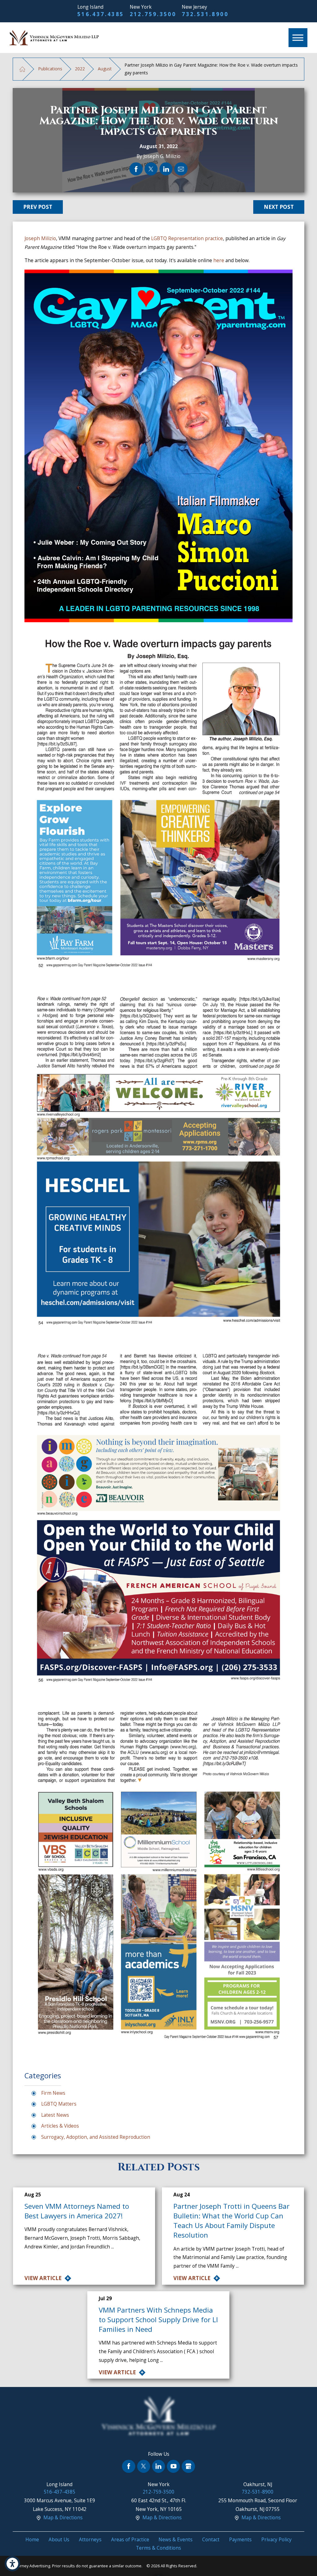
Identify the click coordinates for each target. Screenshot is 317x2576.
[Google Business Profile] (188, 2466)
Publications (50, 69)
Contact (211, 2540)
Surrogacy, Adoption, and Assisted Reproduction (96, 2137)
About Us (59, 2540)
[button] (12, 2564)
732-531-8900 (258, 2492)
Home (32, 2540)
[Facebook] (128, 2466)
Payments (240, 2540)
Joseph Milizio (40, 238)
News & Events (176, 2540)
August (105, 69)
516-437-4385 (59, 2492)
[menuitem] (32, 2540)
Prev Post (38, 207)
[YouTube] (173, 2466)
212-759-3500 (158, 2492)
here (219, 260)
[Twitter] (144, 2466)
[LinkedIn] (158, 2466)
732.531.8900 (205, 14)
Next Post (279, 207)
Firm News (53, 2093)
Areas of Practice (130, 2540)
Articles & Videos (60, 2126)
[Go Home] (22, 69)
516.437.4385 (101, 14)
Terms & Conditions (158, 2548)
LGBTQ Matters (59, 2104)
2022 (80, 69)
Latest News (55, 2115)
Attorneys (90, 2540)
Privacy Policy (276, 2540)
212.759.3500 (153, 14)
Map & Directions (63, 2518)
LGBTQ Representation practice (187, 238)
